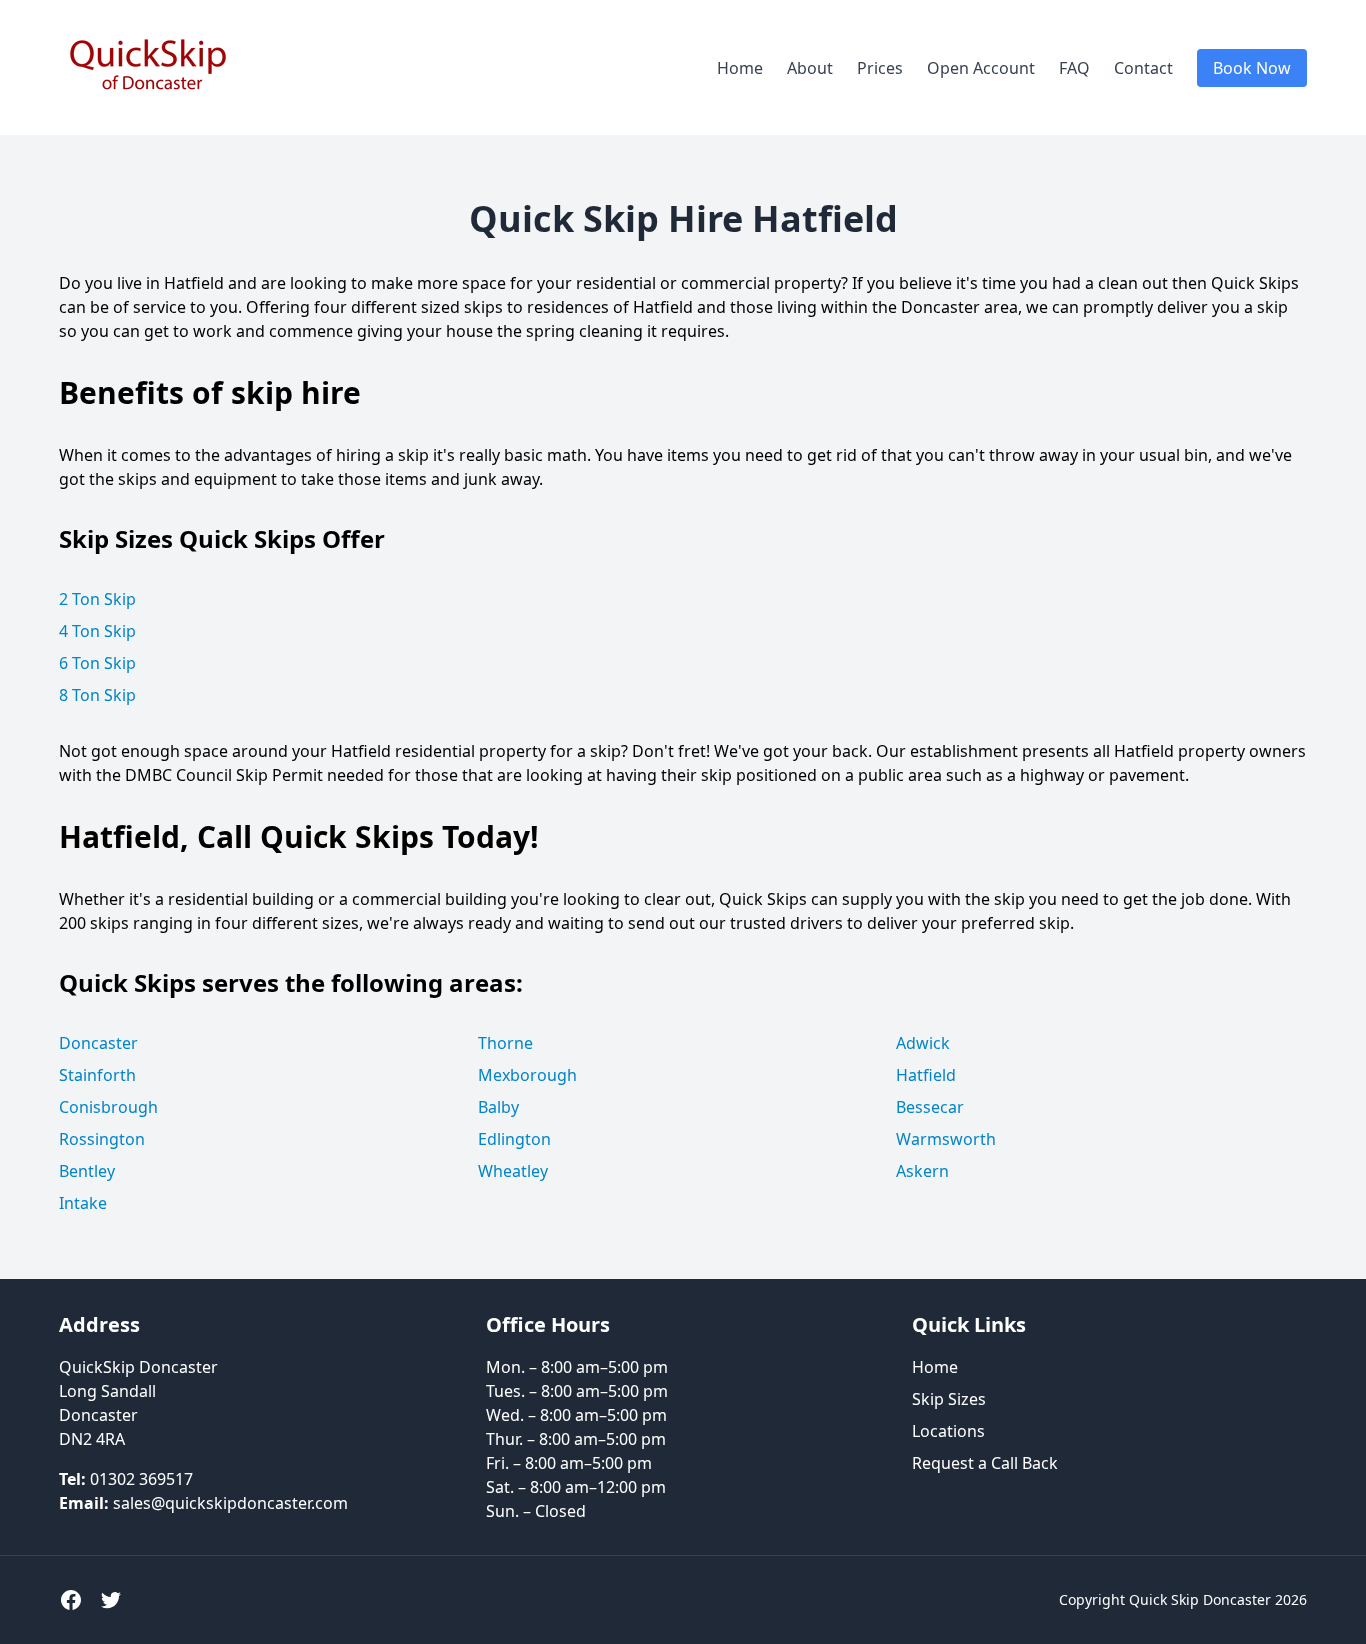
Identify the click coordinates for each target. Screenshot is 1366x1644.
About (810, 68)
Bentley (87, 1171)
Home (740, 68)
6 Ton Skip (97, 663)
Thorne (505, 1043)
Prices (880, 68)
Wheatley (513, 1171)
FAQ (1074, 68)
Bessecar (930, 1107)
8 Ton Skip (97, 695)
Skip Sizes (949, 1399)
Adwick (923, 1043)
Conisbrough (108, 1107)
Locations (948, 1431)
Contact (1143, 68)
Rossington (102, 1139)
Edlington (514, 1139)
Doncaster (98, 1043)
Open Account (981, 68)
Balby (498, 1107)
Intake (83, 1203)
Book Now (1252, 68)
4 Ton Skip (97, 631)
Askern (922, 1171)
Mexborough (527, 1075)
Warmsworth (946, 1139)
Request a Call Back (985, 1463)
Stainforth (97, 1075)
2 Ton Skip (97, 599)
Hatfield (926, 1075)
